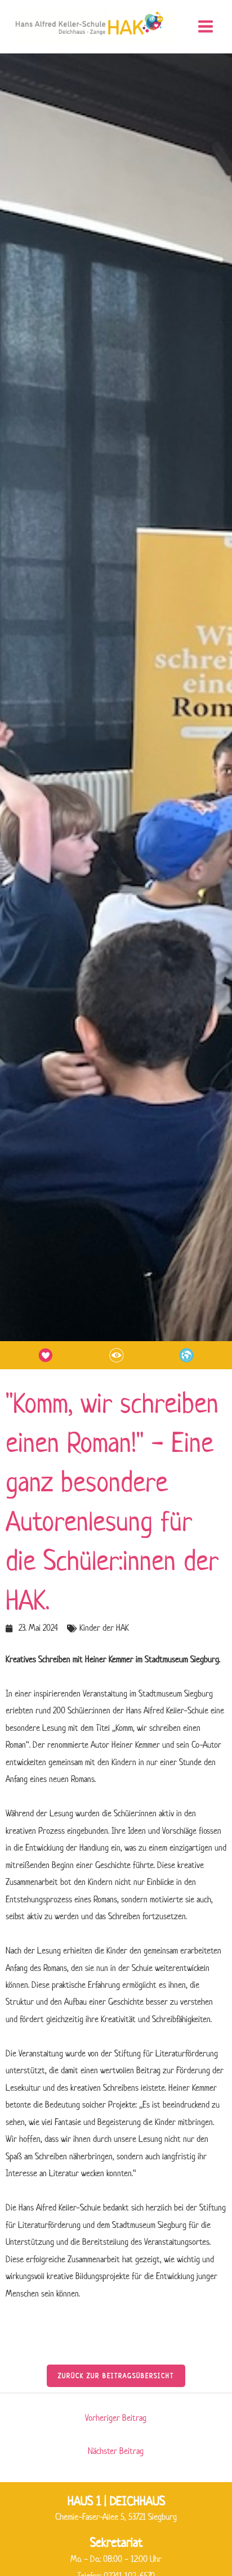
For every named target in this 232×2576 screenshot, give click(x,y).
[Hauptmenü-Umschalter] (205, 27)
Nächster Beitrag (116, 2451)
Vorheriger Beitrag (116, 2418)
